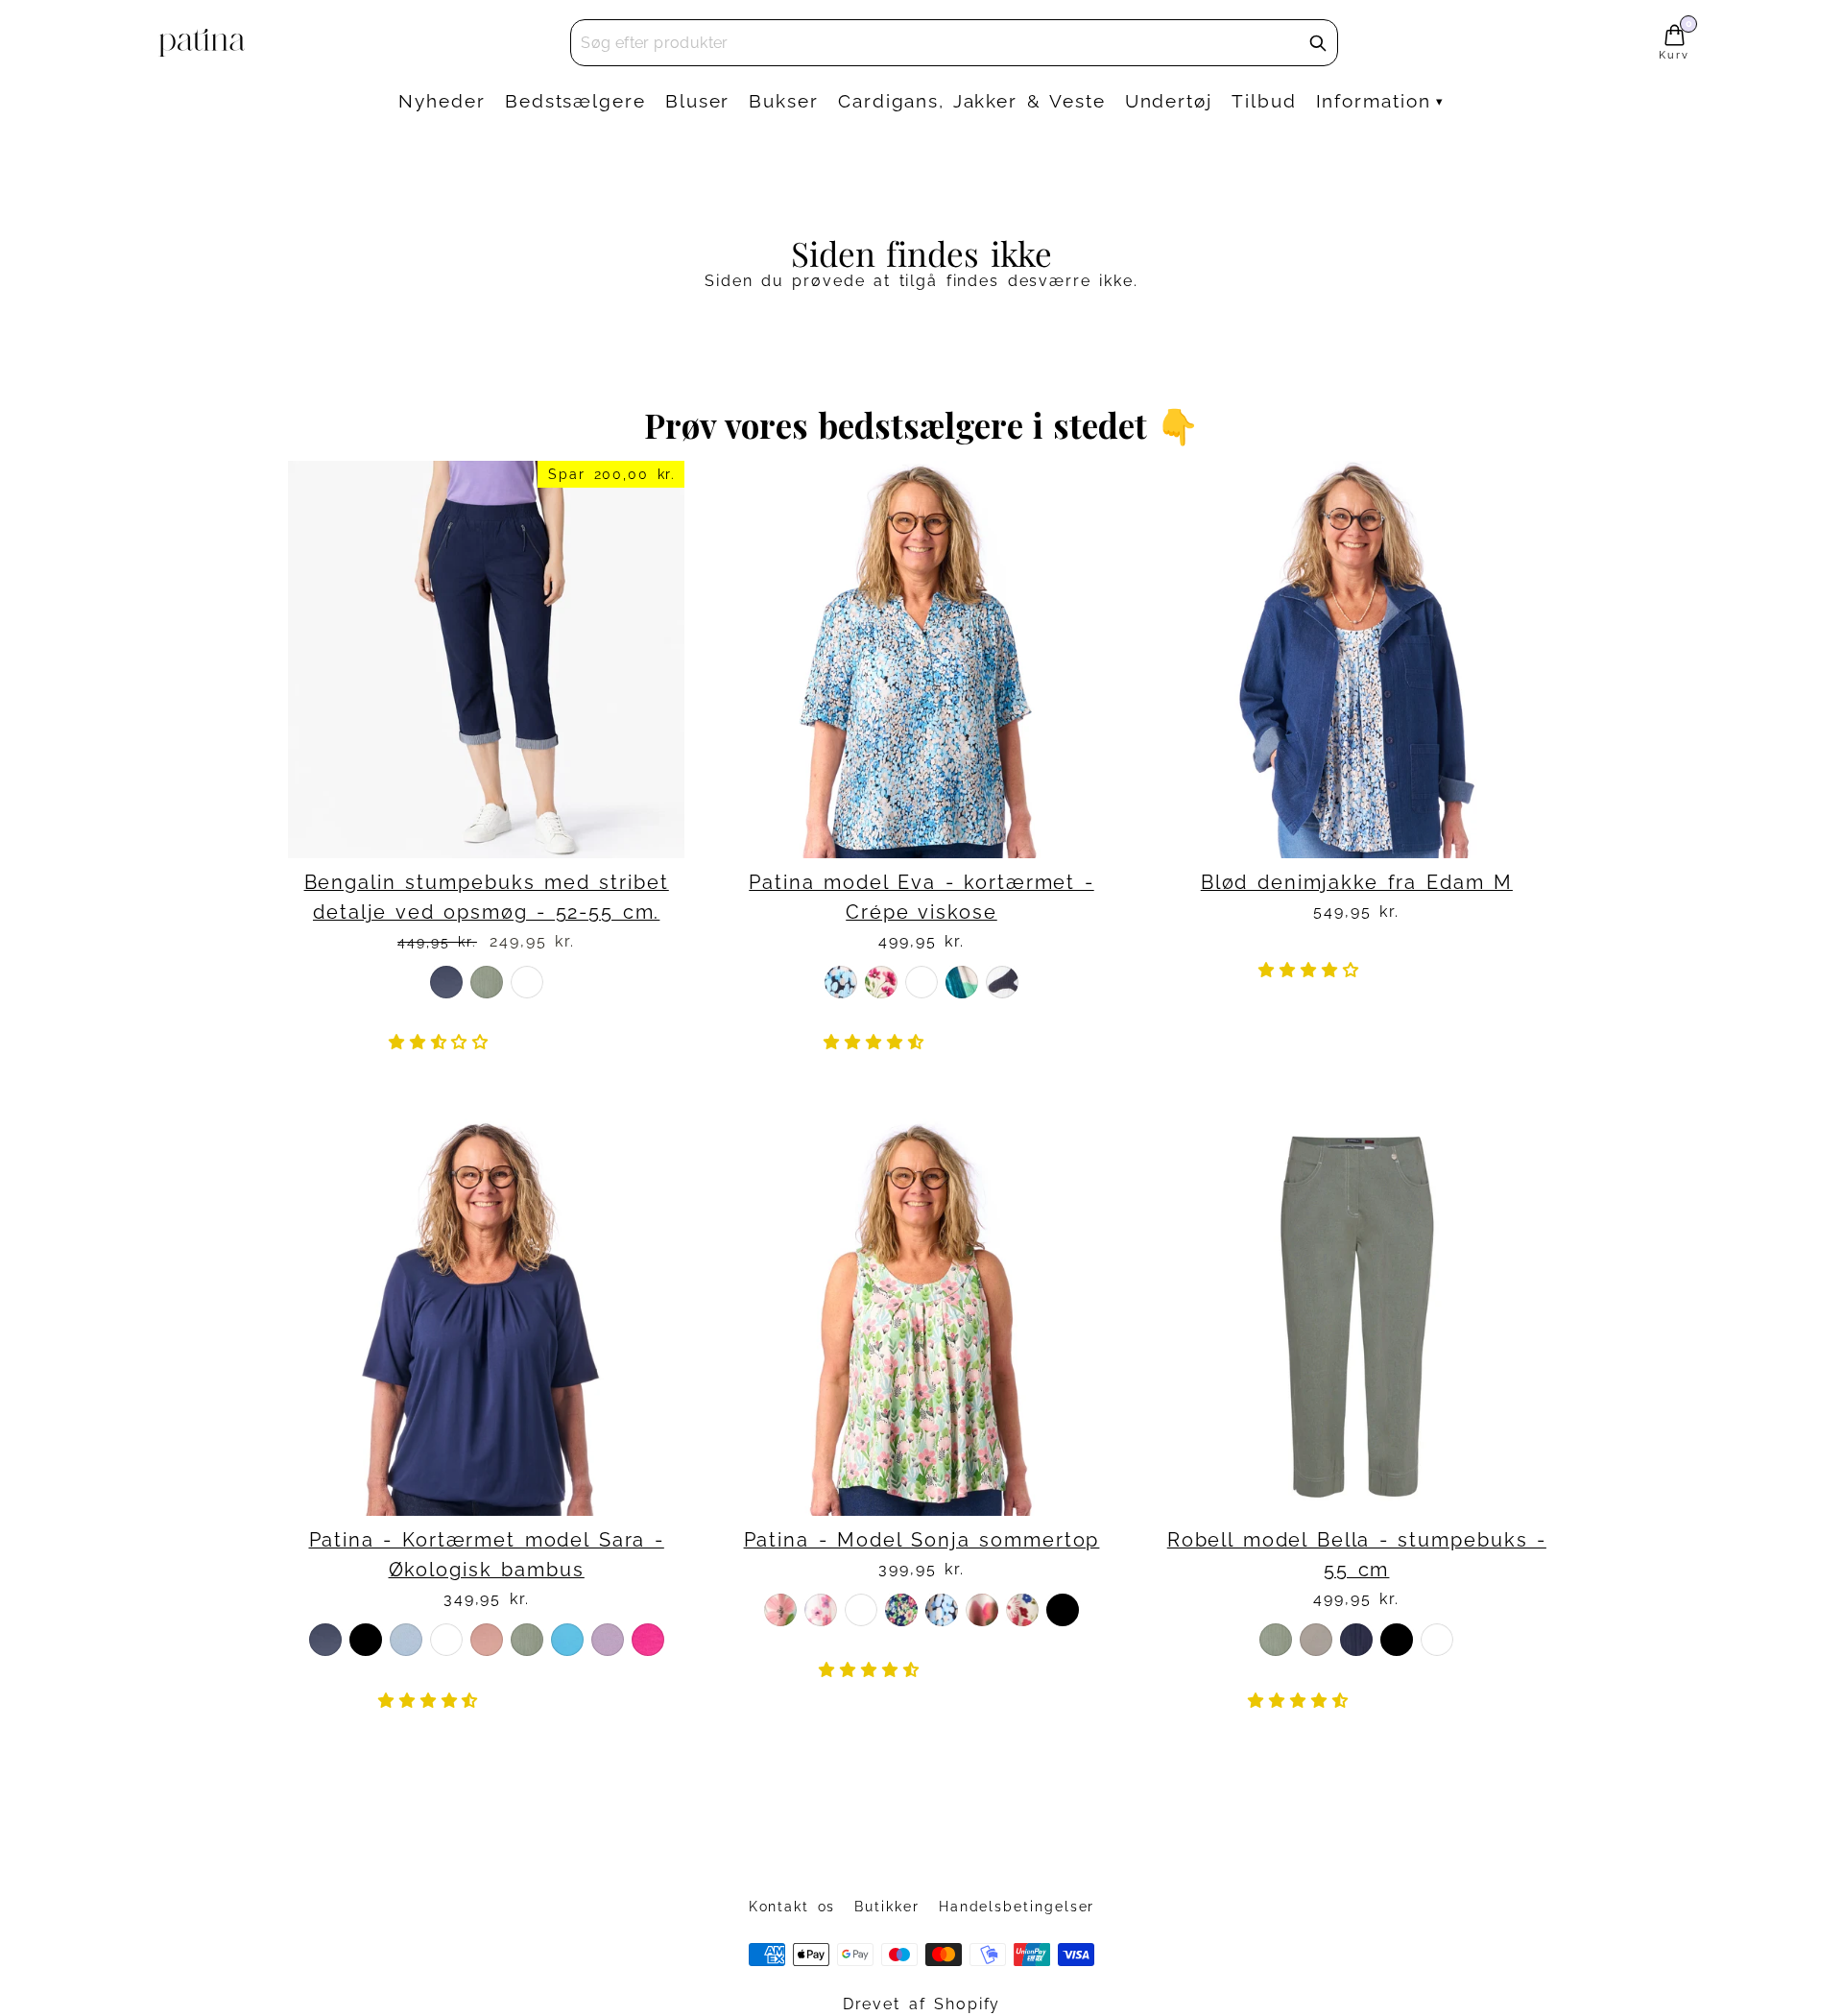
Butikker (886, 1907)
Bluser (698, 101)
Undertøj (1169, 101)
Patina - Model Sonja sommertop (922, 1540)
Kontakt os (792, 1907)
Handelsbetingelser (1017, 1907)
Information (1374, 101)
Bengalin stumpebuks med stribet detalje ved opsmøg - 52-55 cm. (487, 898)
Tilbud (1264, 101)
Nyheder (442, 101)
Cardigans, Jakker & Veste (972, 101)
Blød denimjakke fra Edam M (1357, 883)
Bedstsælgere (575, 101)
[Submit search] (1318, 43)
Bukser (784, 101)
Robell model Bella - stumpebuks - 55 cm (1357, 1555)
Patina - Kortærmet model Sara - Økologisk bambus (487, 1555)
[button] (443, 1042)
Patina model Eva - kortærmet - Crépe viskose (921, 898)
